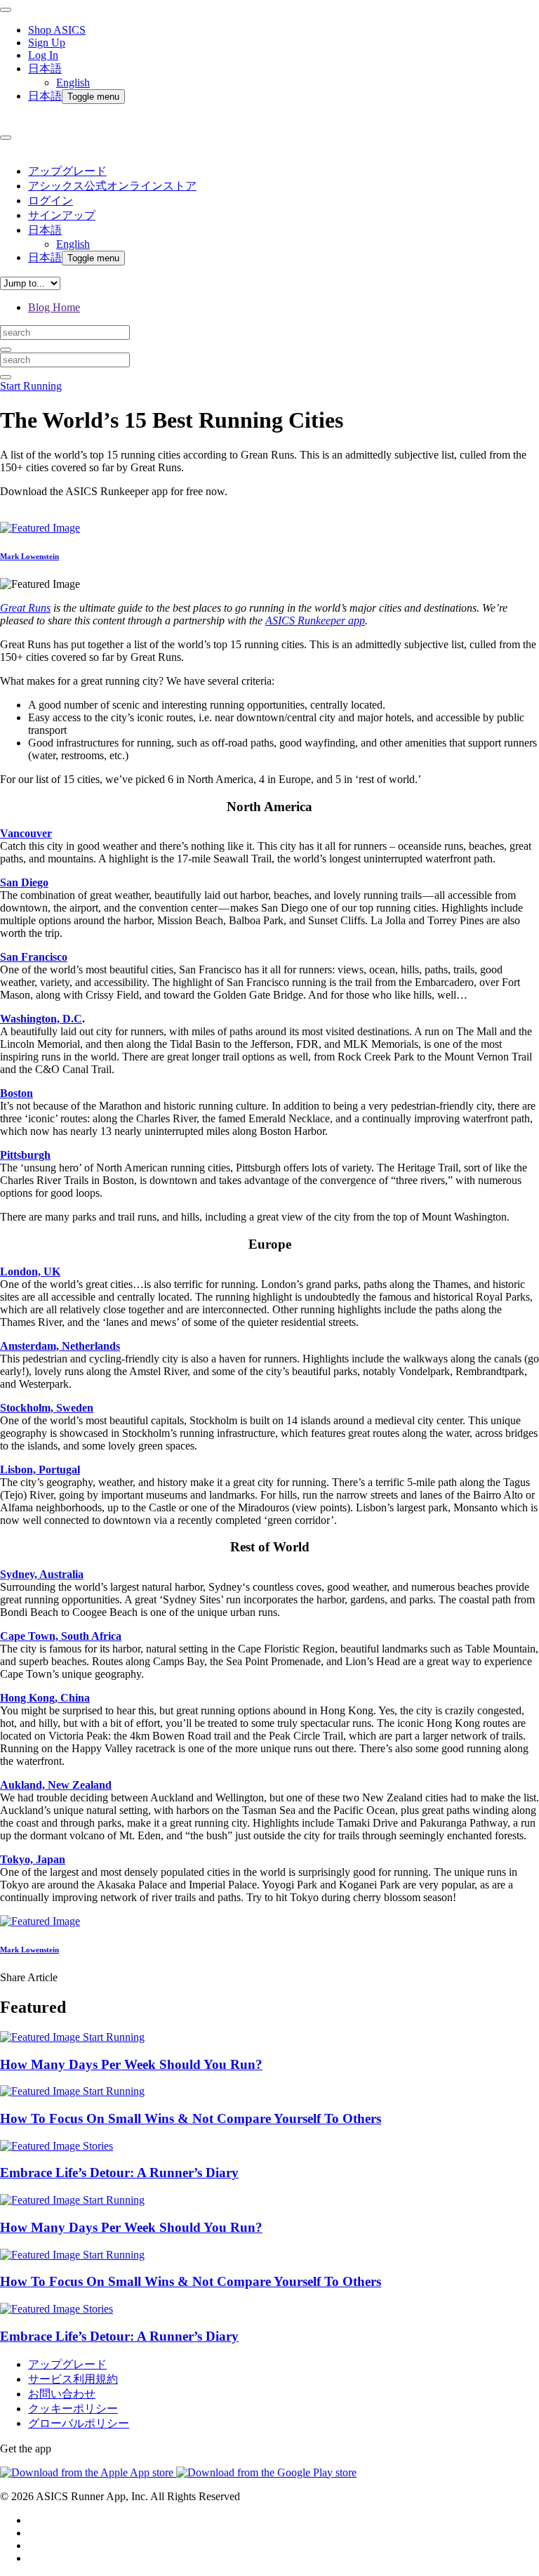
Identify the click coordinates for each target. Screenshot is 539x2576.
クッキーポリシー (73, 2409)
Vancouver (26, 833)
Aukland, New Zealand (56, 1785)
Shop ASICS (57, 30)
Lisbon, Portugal (40, 1470)
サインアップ (62, 215)
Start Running (31, 386)
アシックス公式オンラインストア (112, 186)
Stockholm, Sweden (47, 1408)
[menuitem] (284, 75)
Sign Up (47, 42)
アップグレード (67, 171)
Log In (43, 55)
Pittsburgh (25, 1155)
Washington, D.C (41, 1019)
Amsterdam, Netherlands (60, 1346)
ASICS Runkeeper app (315, 620)
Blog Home (54, 307)
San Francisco (34, 957)
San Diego (24, 882)
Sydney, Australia (42, 1574)
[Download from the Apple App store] (88, 2472)
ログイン (51, 201)
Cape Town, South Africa (61, 1636)
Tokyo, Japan (33, 1859)
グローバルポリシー (79, 2423)
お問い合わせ (62, 2394)
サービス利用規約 (73, 2379)
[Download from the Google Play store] (266, 2472)
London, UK (30, 1271)
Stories (98, 2146)
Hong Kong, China (45, 1698)
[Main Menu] (6, 10)
